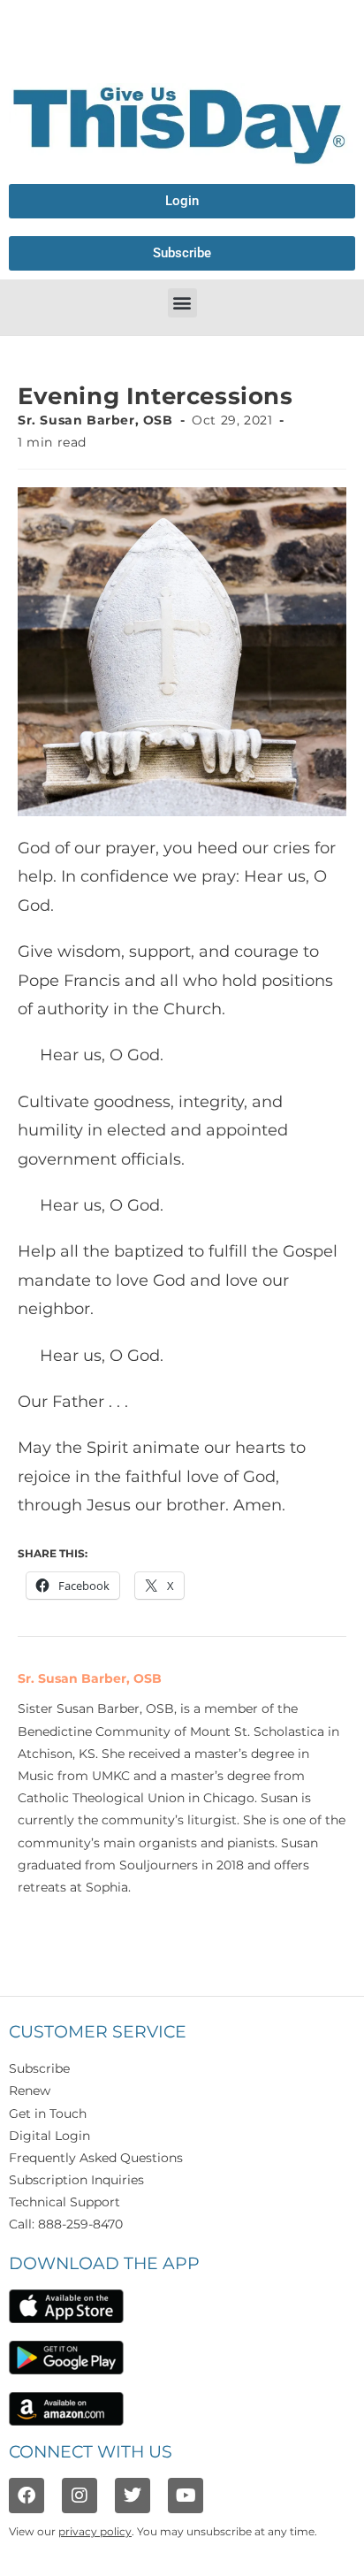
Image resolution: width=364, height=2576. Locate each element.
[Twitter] (133, 2496)
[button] (182, 303)
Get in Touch (48, 2114)
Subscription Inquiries (76, 2180)
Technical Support (64, 2202)
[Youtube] (186, 2496)
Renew (30, 2091)
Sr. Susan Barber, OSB (95, 420)
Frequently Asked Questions (96, 2158)
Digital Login (49, 2136)
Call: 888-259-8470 (66, 2224)
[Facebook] (27, 2496)
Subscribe (39, 2068)
